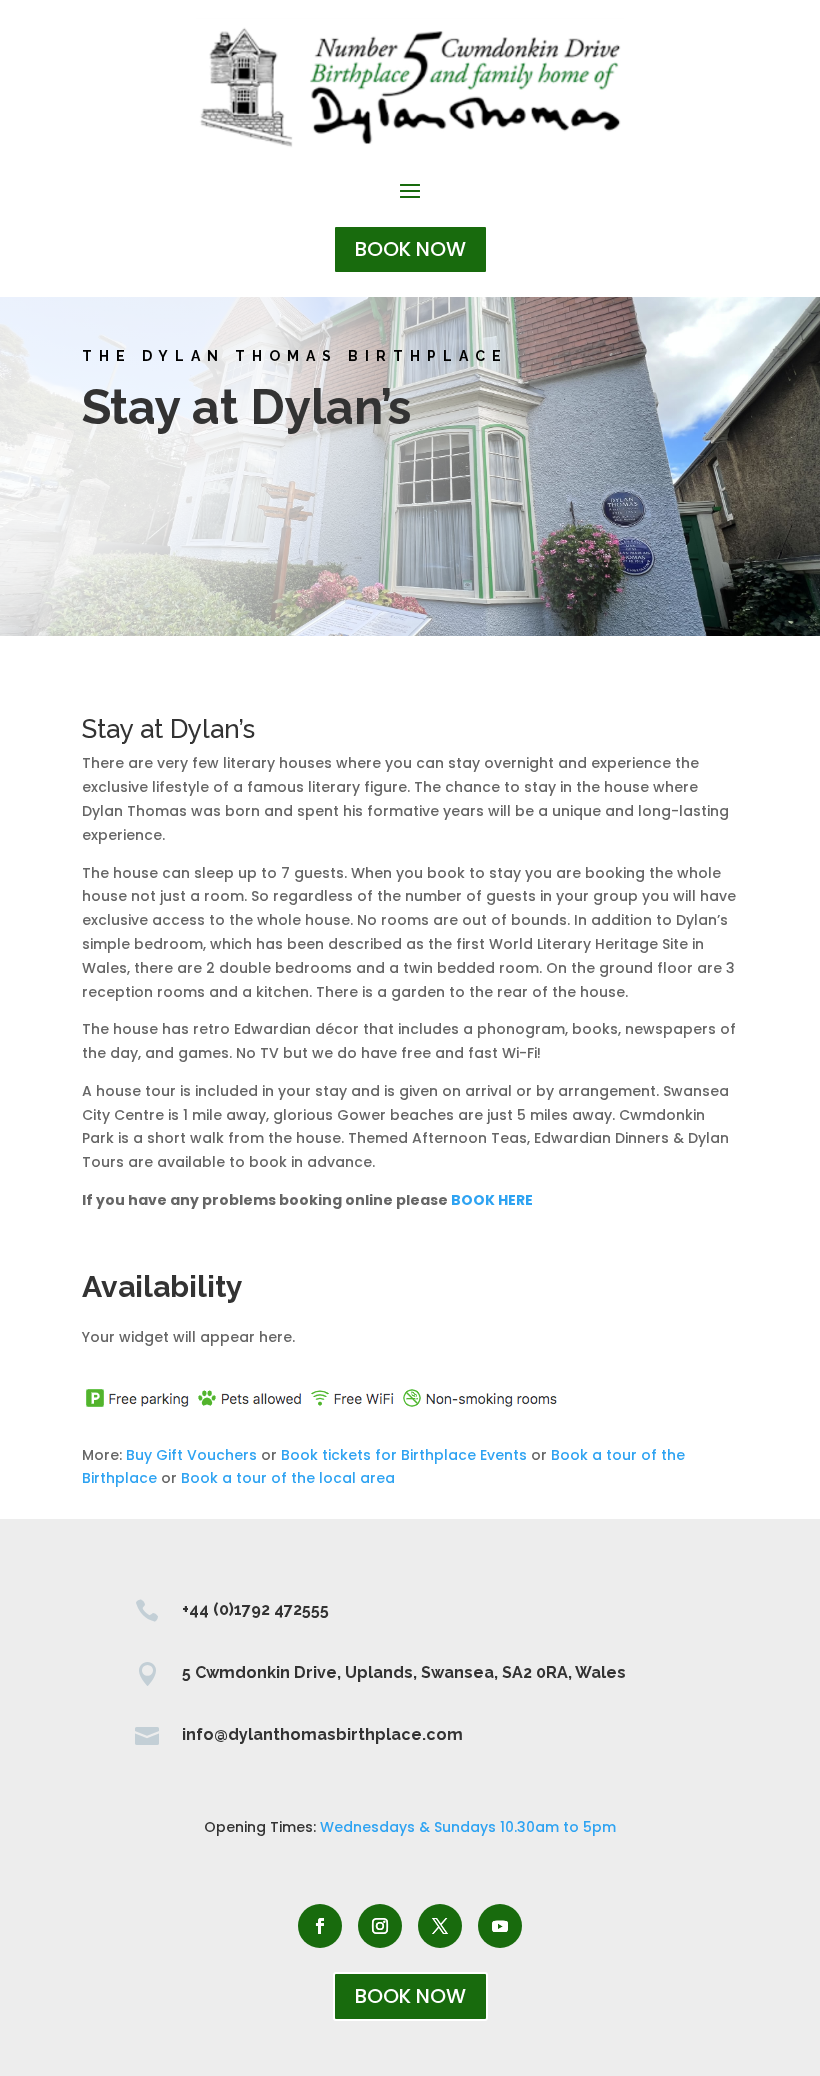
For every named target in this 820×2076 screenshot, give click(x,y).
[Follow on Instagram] (380, 1926)
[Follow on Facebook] (320, 1926)
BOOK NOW (410, 249)
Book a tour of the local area (288, 1478)
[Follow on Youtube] (500, 1926)
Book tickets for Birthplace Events (404, 1455)
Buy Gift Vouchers (191, 1455)
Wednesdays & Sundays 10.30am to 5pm (468, 1827)
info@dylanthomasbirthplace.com (322, 1734)
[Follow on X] (440, 1926)
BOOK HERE (492, 1200)
